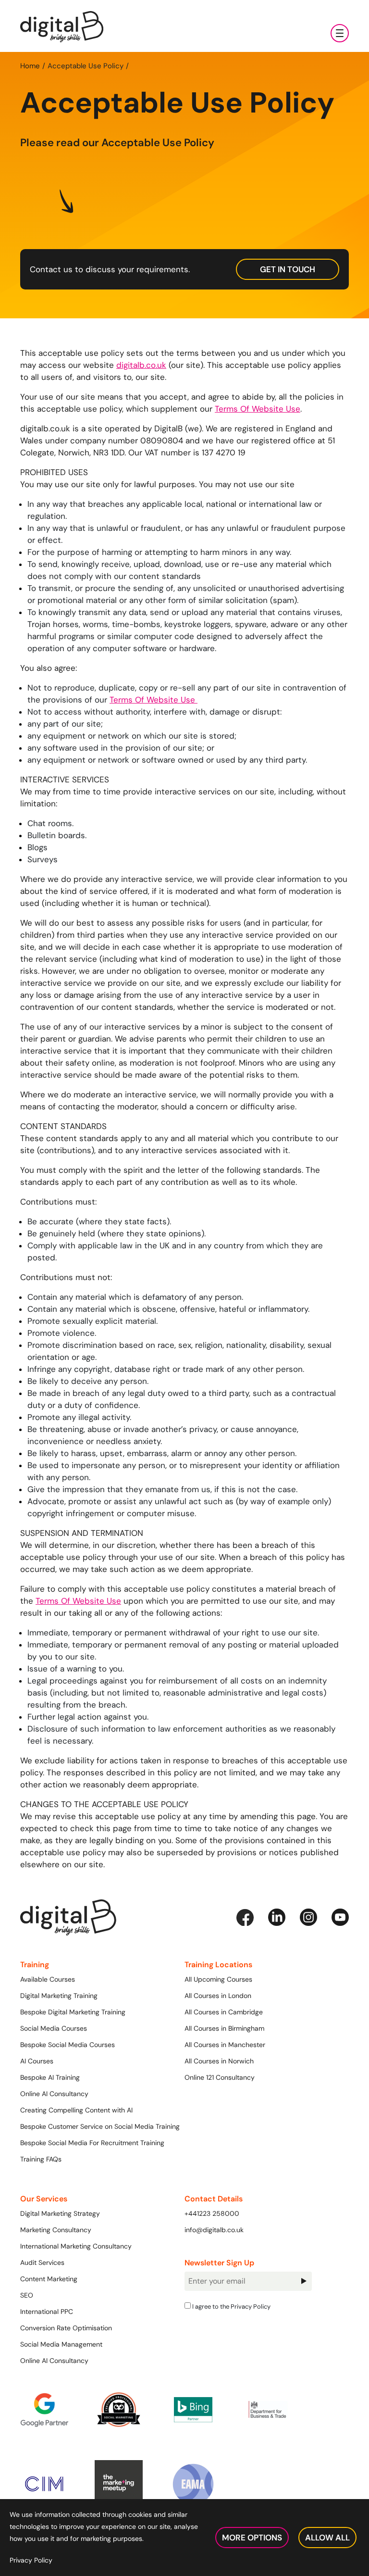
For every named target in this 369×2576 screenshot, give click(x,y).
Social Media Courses (54, 2028)
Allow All (327, 2538)
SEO (27, 2295)
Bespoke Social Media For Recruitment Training (92, 2143)
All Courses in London (218, 1996)
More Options (252, 2538)
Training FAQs (41, 2159)
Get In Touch (288, 269)
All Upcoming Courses (218, 1979)
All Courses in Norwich (219, 2061)
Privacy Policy (251, 2306)
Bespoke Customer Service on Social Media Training (100, 2126)
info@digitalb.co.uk (214, 2230)
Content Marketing (49, 2279)
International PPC (47, 2312)
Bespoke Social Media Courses (68, 2045)
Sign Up (303, 2281)
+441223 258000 (212, 2213)
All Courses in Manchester (225, 2045)
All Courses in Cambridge (224, 2012)
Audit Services (42, 2262)
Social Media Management (61, 2344)
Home (30, 66)
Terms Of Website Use (258, 409)
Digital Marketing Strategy (60, 2213)
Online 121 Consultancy (220, 2077)
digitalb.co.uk (141, 365)
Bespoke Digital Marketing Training (73, 2012)
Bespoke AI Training (50, 2077)
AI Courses (37, 2061)
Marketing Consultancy (56, 2230)
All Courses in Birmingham (224, 2028)
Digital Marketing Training (59, 1996)
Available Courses (48, 1979)
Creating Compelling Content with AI (76, 2110)
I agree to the (231, 2306)
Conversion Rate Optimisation (66, 2328)
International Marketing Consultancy (76, 2246)
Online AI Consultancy (54, 2094)
